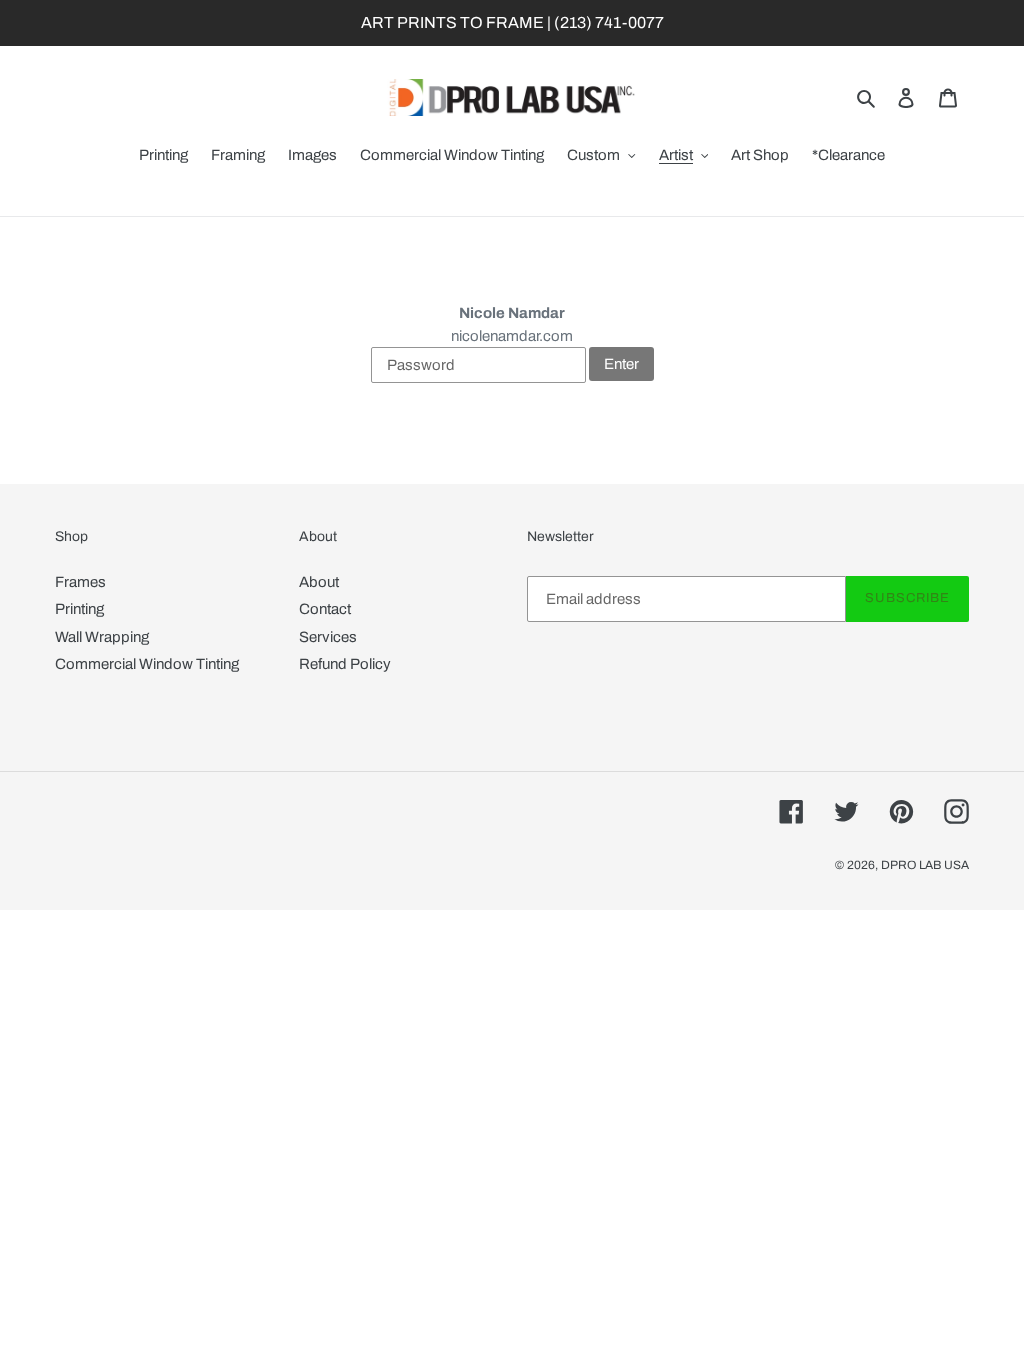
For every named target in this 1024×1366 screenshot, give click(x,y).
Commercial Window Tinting (147, 664)
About (319, 582)
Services (328, 637)
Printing (79, 609)
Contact (325, 609)
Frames (80, 582)
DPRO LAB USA (925, 865)
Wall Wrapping (102, 637)
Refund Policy (345, 664)
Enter (621, 364)
